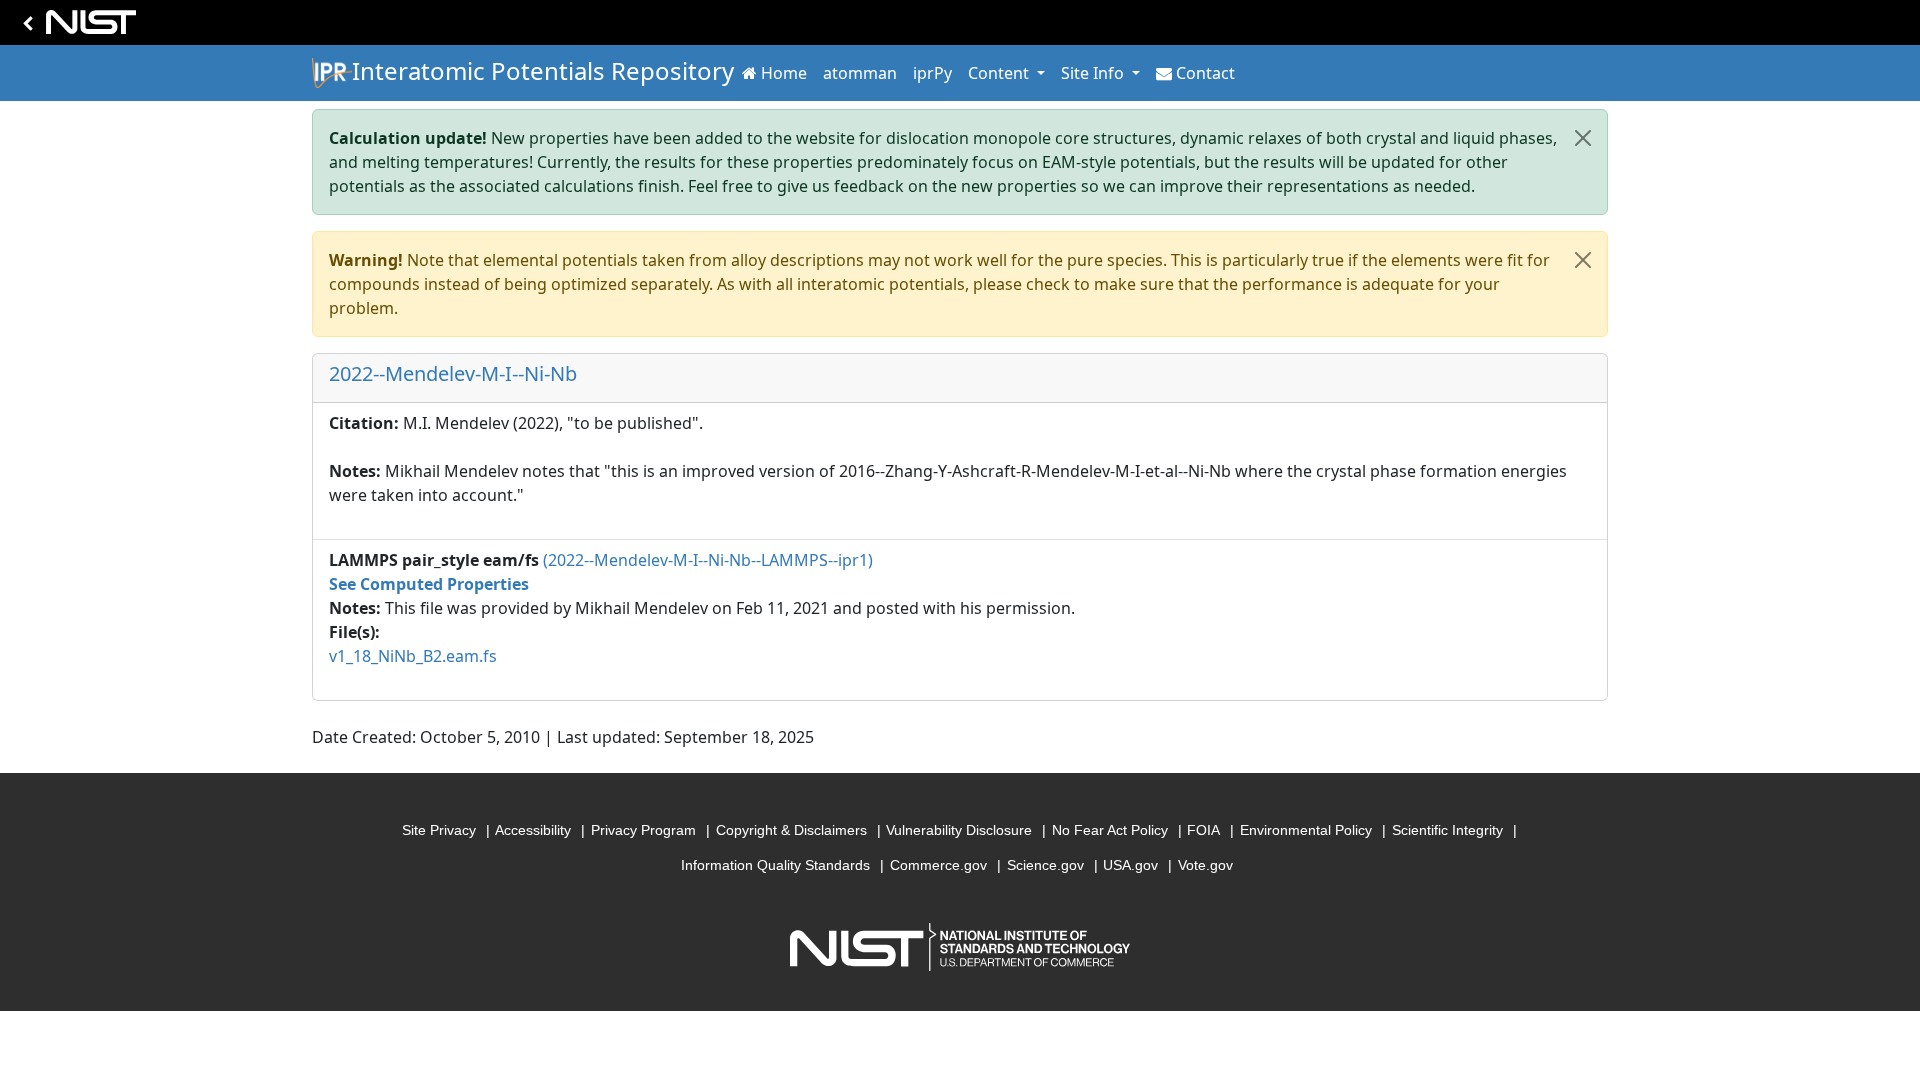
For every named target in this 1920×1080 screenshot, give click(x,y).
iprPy (932, 73)
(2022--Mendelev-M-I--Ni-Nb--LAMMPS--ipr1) (708, 560)
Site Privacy (439, 830)
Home (784, 73)
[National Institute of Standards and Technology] (76, 27)
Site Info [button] (1094, 73)
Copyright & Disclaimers (791, 830)
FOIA (1203, 830)
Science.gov (1045, 865)
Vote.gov (1205, 865)
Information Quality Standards (775, 865)
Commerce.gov (938, 865)
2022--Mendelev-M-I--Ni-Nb (453, 373)
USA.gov (1130, 865)
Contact (1205, 73)
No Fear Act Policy (1110, 830)
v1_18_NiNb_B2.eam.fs (413, 656)
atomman (860, 73)
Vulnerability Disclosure (959, 830)
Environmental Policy (1306, 830)
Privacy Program (643, 830)
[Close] (1583, 138)
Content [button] (1000, 73)
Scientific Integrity (1447, 830)
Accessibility (533, 830)
